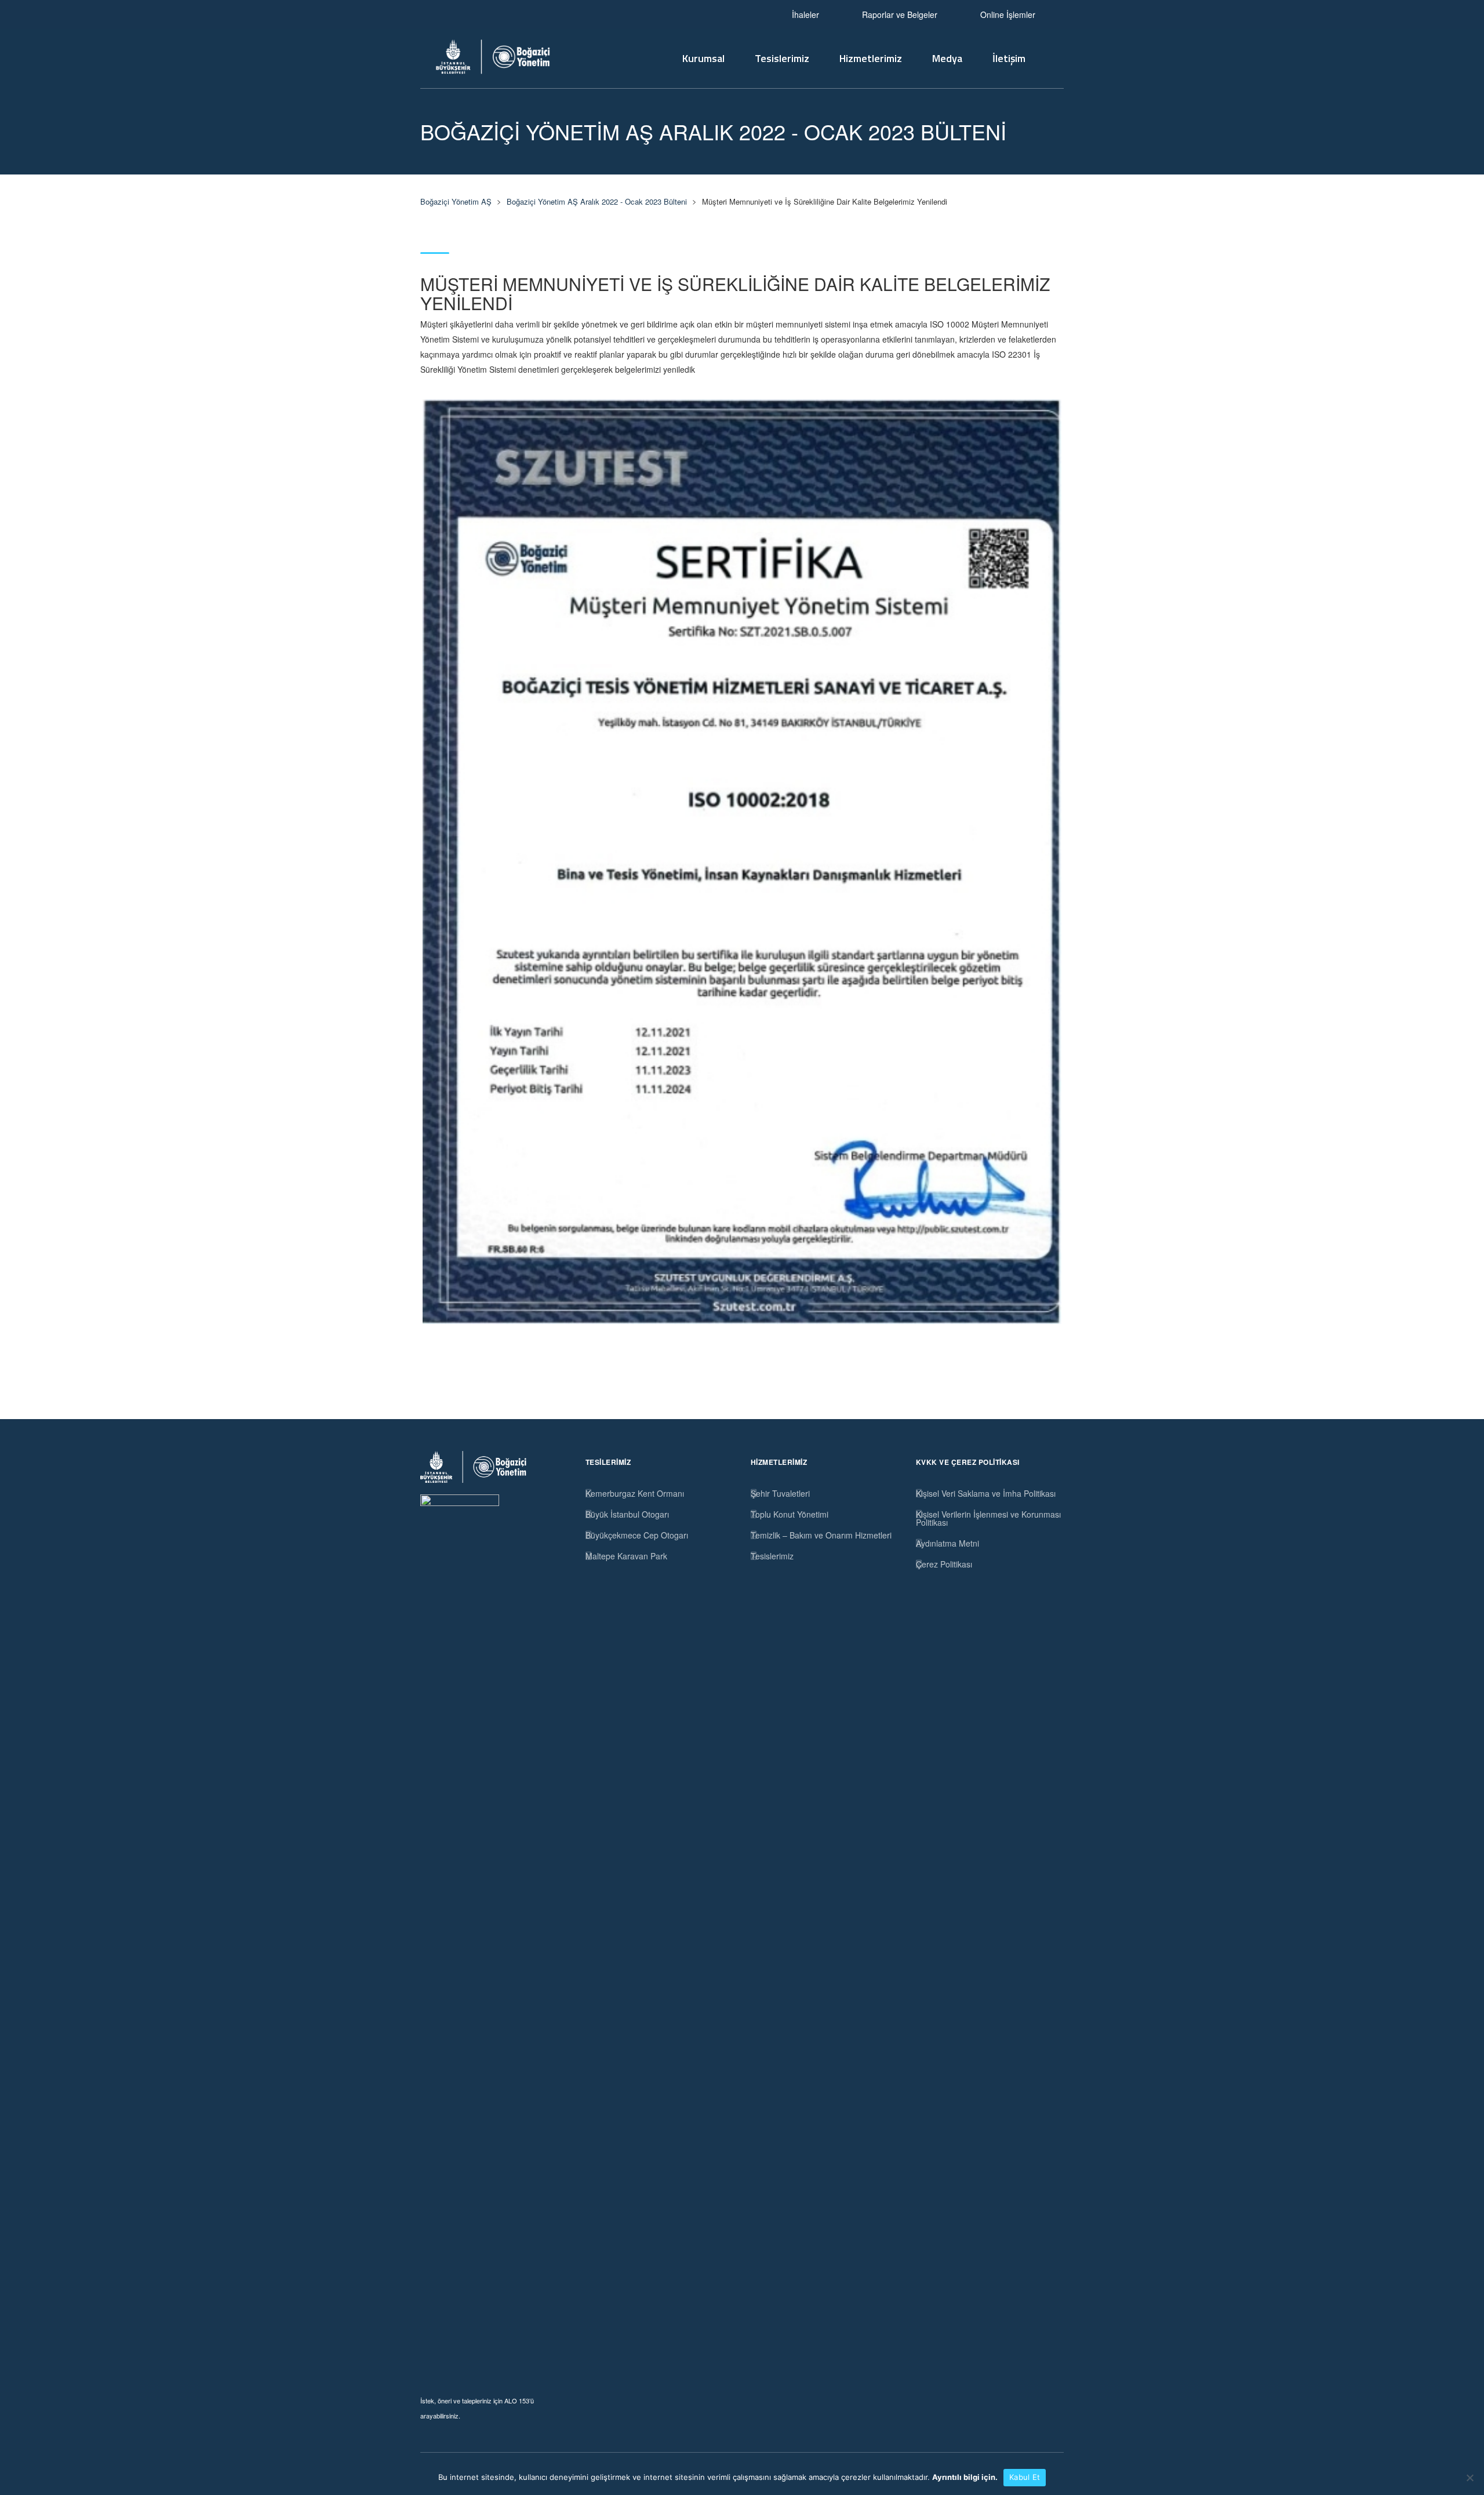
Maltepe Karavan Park (626, 1556)
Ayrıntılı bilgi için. (965, 2477)
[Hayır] (1470, 2478)
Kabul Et (1025, 2477)
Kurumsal (703, 58)
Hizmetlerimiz (871, 58)
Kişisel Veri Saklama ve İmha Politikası (986, 1493)
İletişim (1009, 58)
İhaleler (805, 14)
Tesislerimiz (782, 58)
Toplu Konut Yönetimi (790, 1514)
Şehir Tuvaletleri (780, 1493)
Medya (947, 58)
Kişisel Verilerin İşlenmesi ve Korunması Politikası (988, 1518)
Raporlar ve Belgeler (900, 14)
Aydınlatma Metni (947, 1543)
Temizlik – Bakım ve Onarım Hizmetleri (821, 1535)
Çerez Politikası (944, 1564)
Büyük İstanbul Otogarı (627, 1514)
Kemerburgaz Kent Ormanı (635, 1493)
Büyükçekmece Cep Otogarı (637, 1535)
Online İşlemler (1008, 14)
